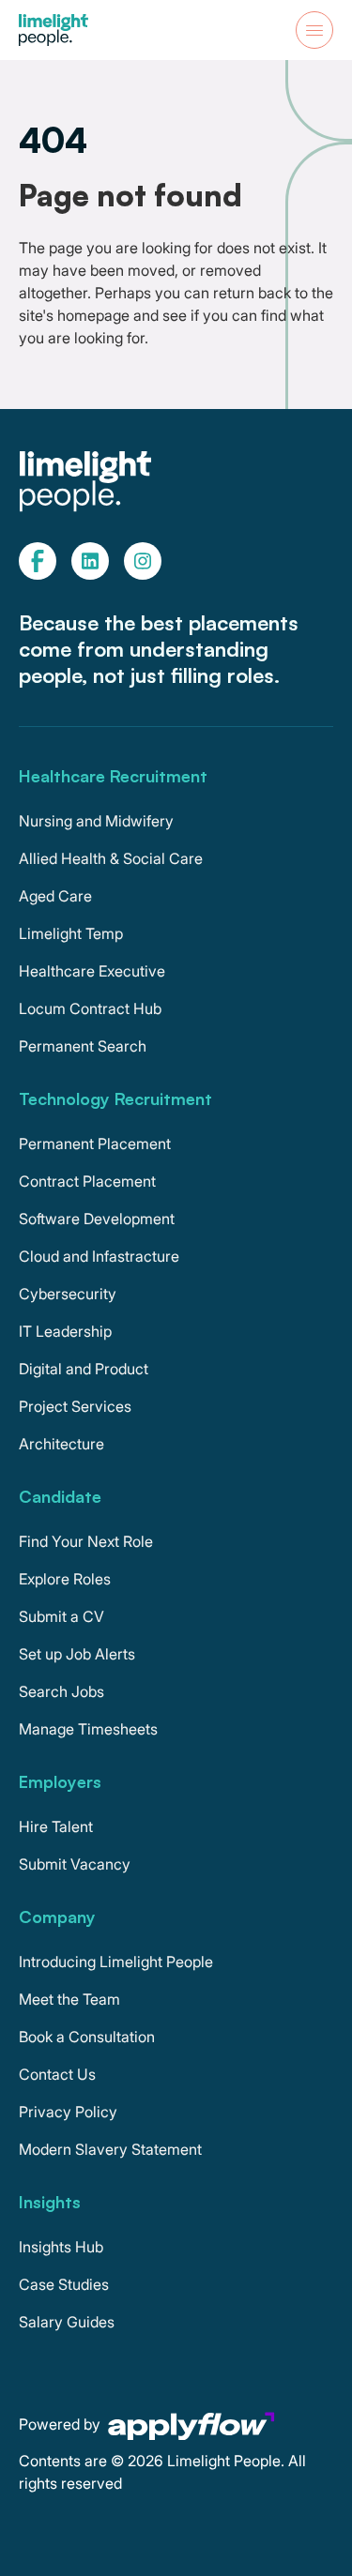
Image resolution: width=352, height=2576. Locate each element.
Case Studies (64, 2284)
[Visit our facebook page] (38, 561)
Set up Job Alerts (77, 1654)
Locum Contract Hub (90, 1008)
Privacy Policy (68, 2112)
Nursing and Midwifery (96, 821)
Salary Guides (67, 2322)
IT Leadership (65, 1331)
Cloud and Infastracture (99, 1256)
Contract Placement (87, 1181)
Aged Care (55, 896)
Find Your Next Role (86, 1541)
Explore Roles (65, 1579)
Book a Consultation (87, 2037)
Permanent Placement (95, 1144)
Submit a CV (61, 1616)
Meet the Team (69, 1999)
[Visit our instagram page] (143, 561)
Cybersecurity (68, 1294)
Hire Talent (56, 1826)
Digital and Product (84, 1369)
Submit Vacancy (75, 1864)
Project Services (75, 1406)
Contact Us (57, 2074)
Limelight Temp (71, 933)
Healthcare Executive (92, 971)
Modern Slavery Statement (110, 2149)
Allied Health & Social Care (111, 858)
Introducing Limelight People (116, 1962)
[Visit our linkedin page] (90, 561)
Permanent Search (83, 1046)
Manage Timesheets (88, 1729)
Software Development (97, 1219)
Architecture (61, 1444)
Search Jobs (61, 1691)
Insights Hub (61, 2247)
